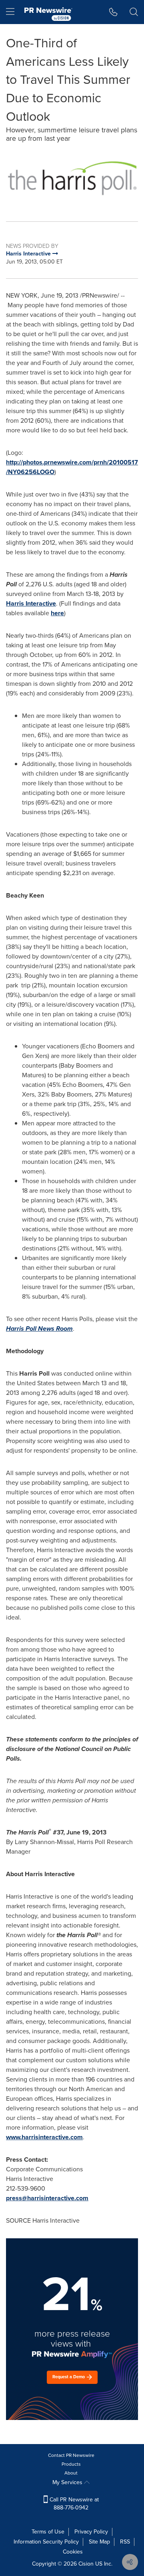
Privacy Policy (91, 2532)
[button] (72, 178)
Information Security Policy (46, 2542)
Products (71, 2464)
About (71, 2473)
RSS (125, 2542)
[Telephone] (113, 12)
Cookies (73, 2552)
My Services (68, 2482)
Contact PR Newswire (71, 2455)
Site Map (99, 2542)
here (57, 613)
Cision (86, 2564)
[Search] (134, 12)
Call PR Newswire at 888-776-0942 (73, 2504)
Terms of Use (48, 2532)
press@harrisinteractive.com (47, 2198)
